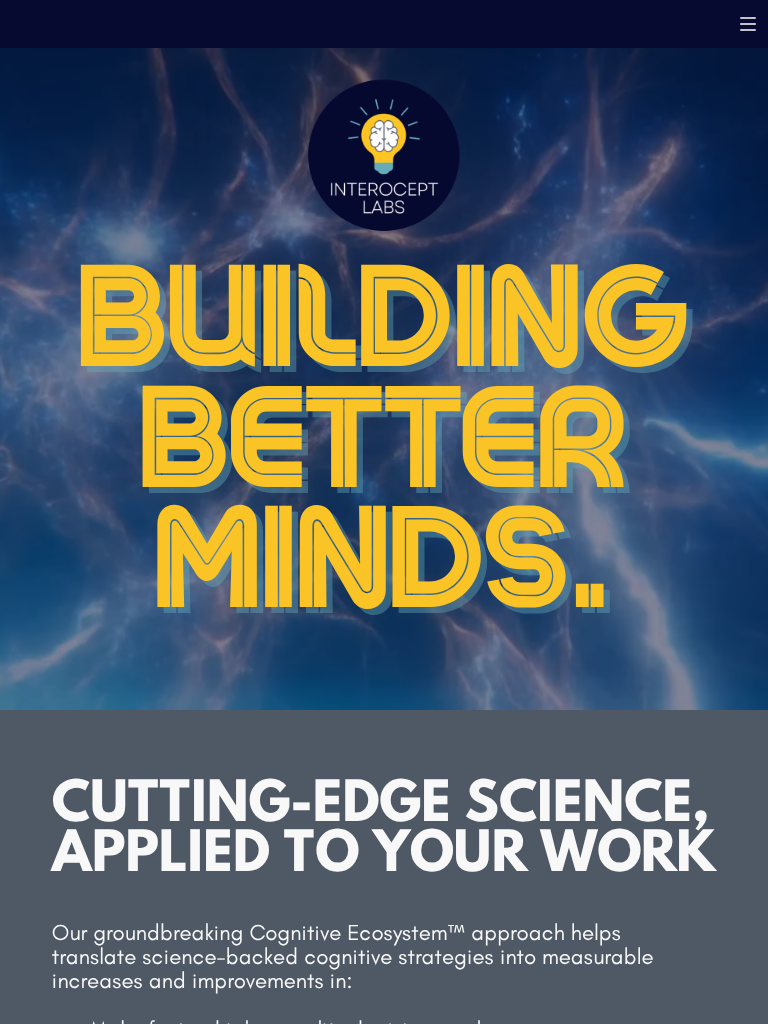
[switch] (748, 24)
